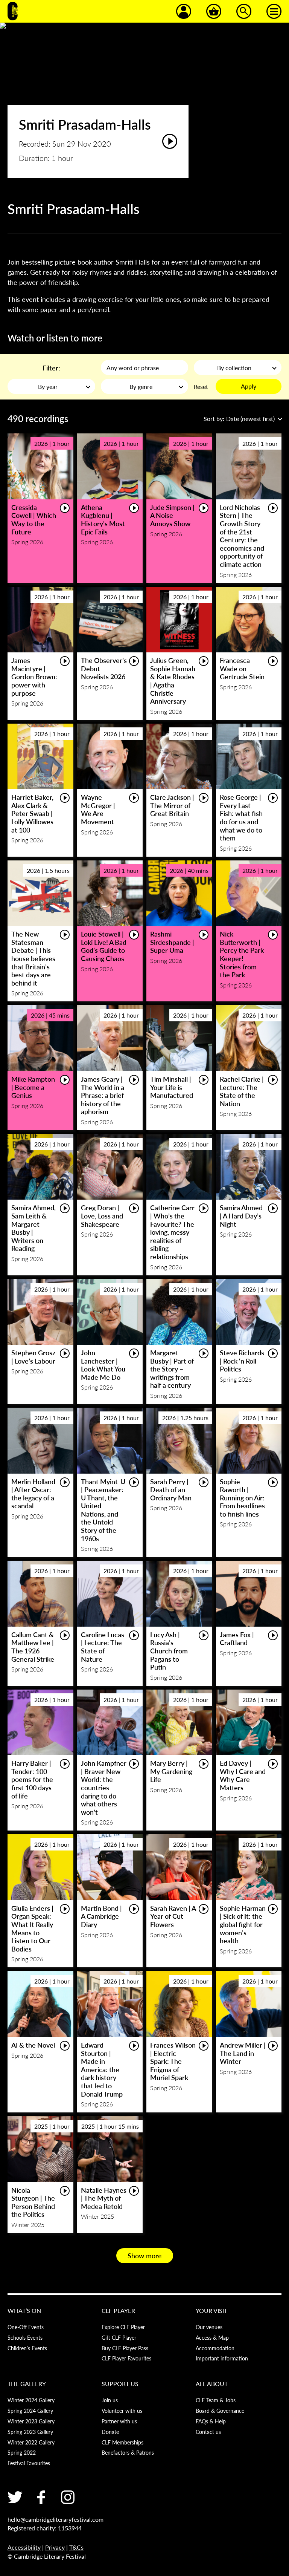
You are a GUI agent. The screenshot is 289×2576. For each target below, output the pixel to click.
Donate (110, 2432)
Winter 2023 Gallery (31, 2421)
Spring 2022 (22, 2452)
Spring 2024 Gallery (30, 2411)
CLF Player (118, 2310)
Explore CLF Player (123, 2327)
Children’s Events (27, 2348)
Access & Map (212, 2337)
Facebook (41, 2497)
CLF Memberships (122, 2442)
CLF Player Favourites (126, 2358)
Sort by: (239, 419)
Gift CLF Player (119, 2337)
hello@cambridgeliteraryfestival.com (56, 2519)
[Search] (244, 11)
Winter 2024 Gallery (31, 2400)
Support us (120, 2384)
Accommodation (215, 2348)
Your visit (211, 2310)
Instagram (68, 2497)
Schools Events (25, 2337)
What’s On (24, 2310)
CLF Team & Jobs (216, 2400)
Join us (110, 2400)
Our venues (209, 2327)
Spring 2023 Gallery (30, 2432)
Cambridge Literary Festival (13, 11)
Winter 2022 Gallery (31, 2442)
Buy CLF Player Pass (125, 2348)
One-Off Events (26, 2327)
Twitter (15, 2497)
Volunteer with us (122, 2411)
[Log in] (184, 11)
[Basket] (214, 11)
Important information (222, 2358)
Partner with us (119, 2421)
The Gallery (27, 2384)
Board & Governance (220, 2411)
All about (212, 2384)
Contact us (208, 2432)
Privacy (55, 2547)
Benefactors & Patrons (128, 2452)
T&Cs (76, 2547)
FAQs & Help (211, 2421)
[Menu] (274, 11)
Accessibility (24, 2547)
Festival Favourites (29, 2463)
